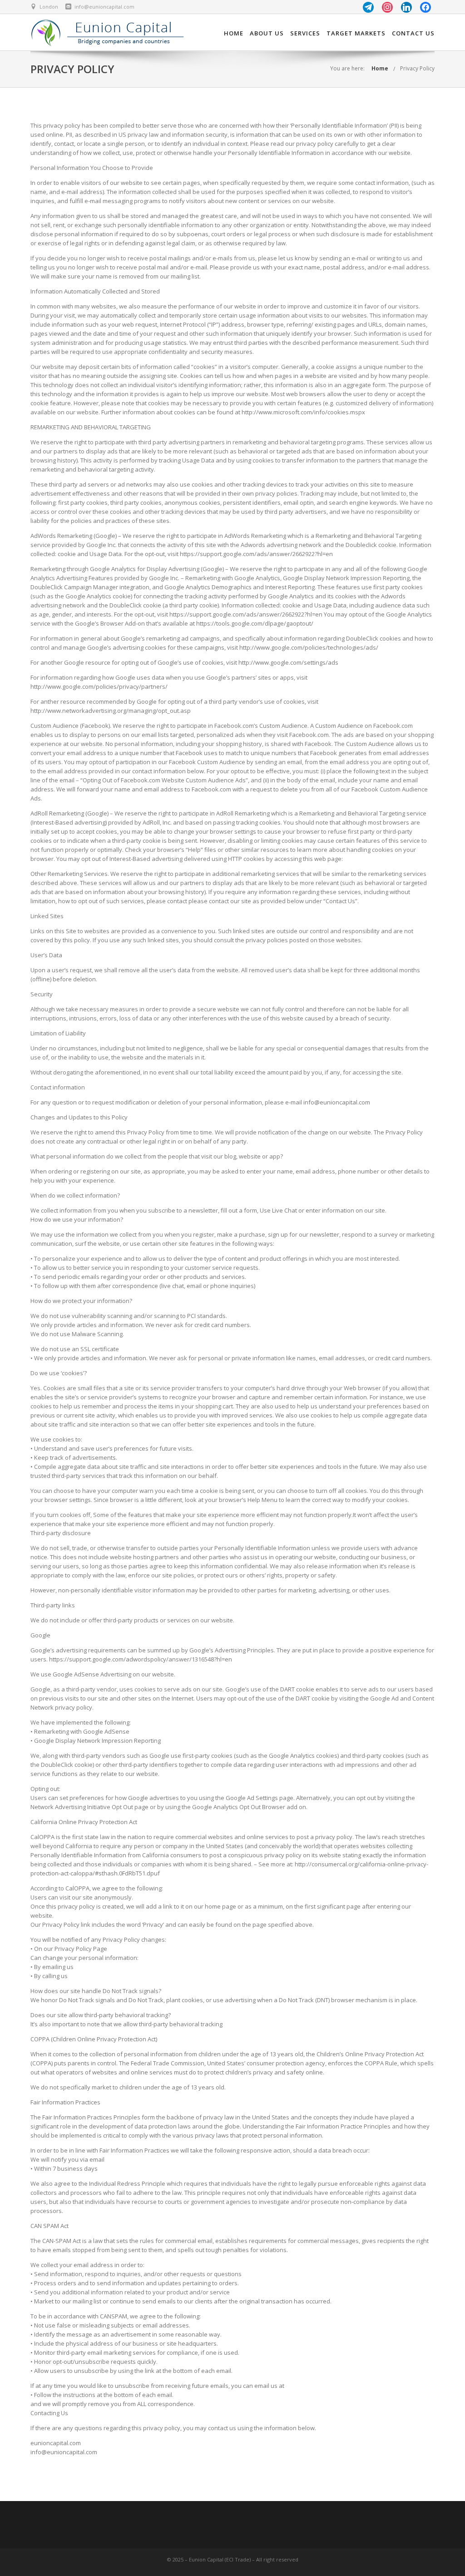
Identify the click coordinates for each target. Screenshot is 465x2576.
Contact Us (413, 33)
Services (305, 33)
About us (267, 33)
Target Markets (356, 33)
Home (234, 33)
